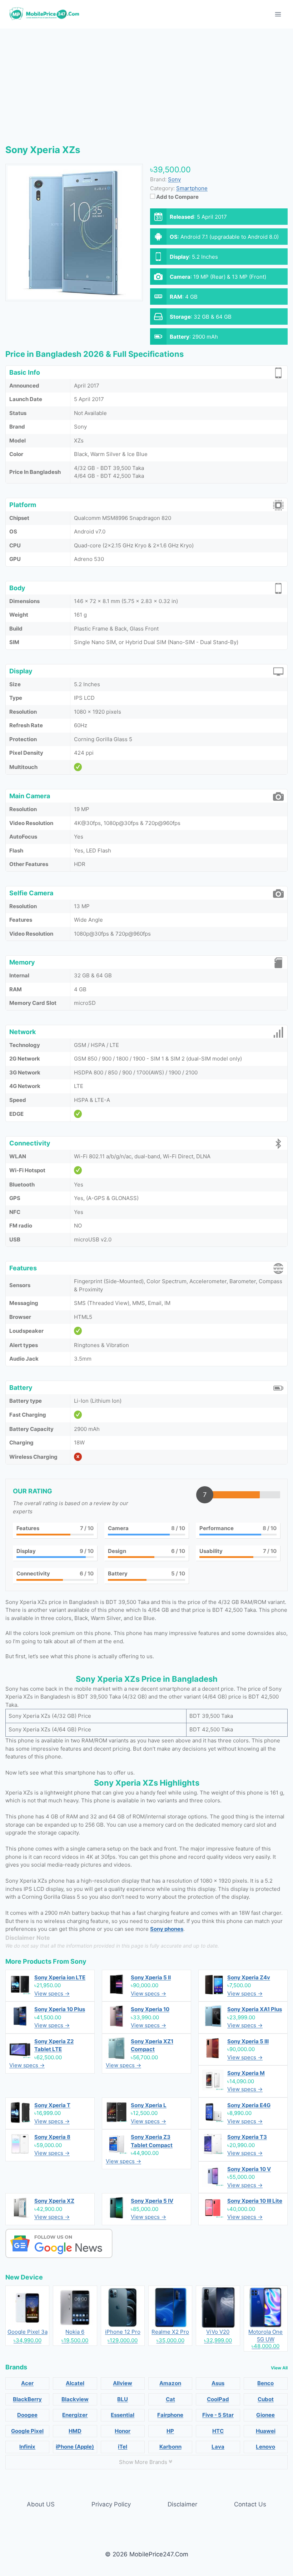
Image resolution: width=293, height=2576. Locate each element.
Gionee (265, 2415)
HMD (75, 2431)
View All (279, 2368)
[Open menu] (278, 14)
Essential (123, 2415)
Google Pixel (27, 2431)
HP (170, 2431)
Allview (123, 2383)
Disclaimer (182, 2504)
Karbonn (170, 2447)
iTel (123, 2447)
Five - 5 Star (218, 2415)
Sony (78, 1961)
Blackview (75, 2399)
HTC (218, 2431)
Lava (218, 2447)
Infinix (27, 2447)
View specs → (52, 1993)
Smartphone (192, 188)
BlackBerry (27, 2399)
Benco (265, 2383)
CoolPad (218, 2399)
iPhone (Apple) (75, 2447)
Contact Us (250, 2504)
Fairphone (170, 2415)
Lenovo (265, 2447)
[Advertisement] (146, 82)
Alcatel (75, 2383)
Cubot (266, 2399)
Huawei (266, 2431)
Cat (170, 2399)
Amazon (170, 2383)
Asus (218, 2383)
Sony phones (167, 1929)
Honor (123, 2431)
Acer (27, 2383)
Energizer (75, 2415)
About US (41, 2504)
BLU (123, 2399)
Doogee (27, 2415)
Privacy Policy (111, 2504)
